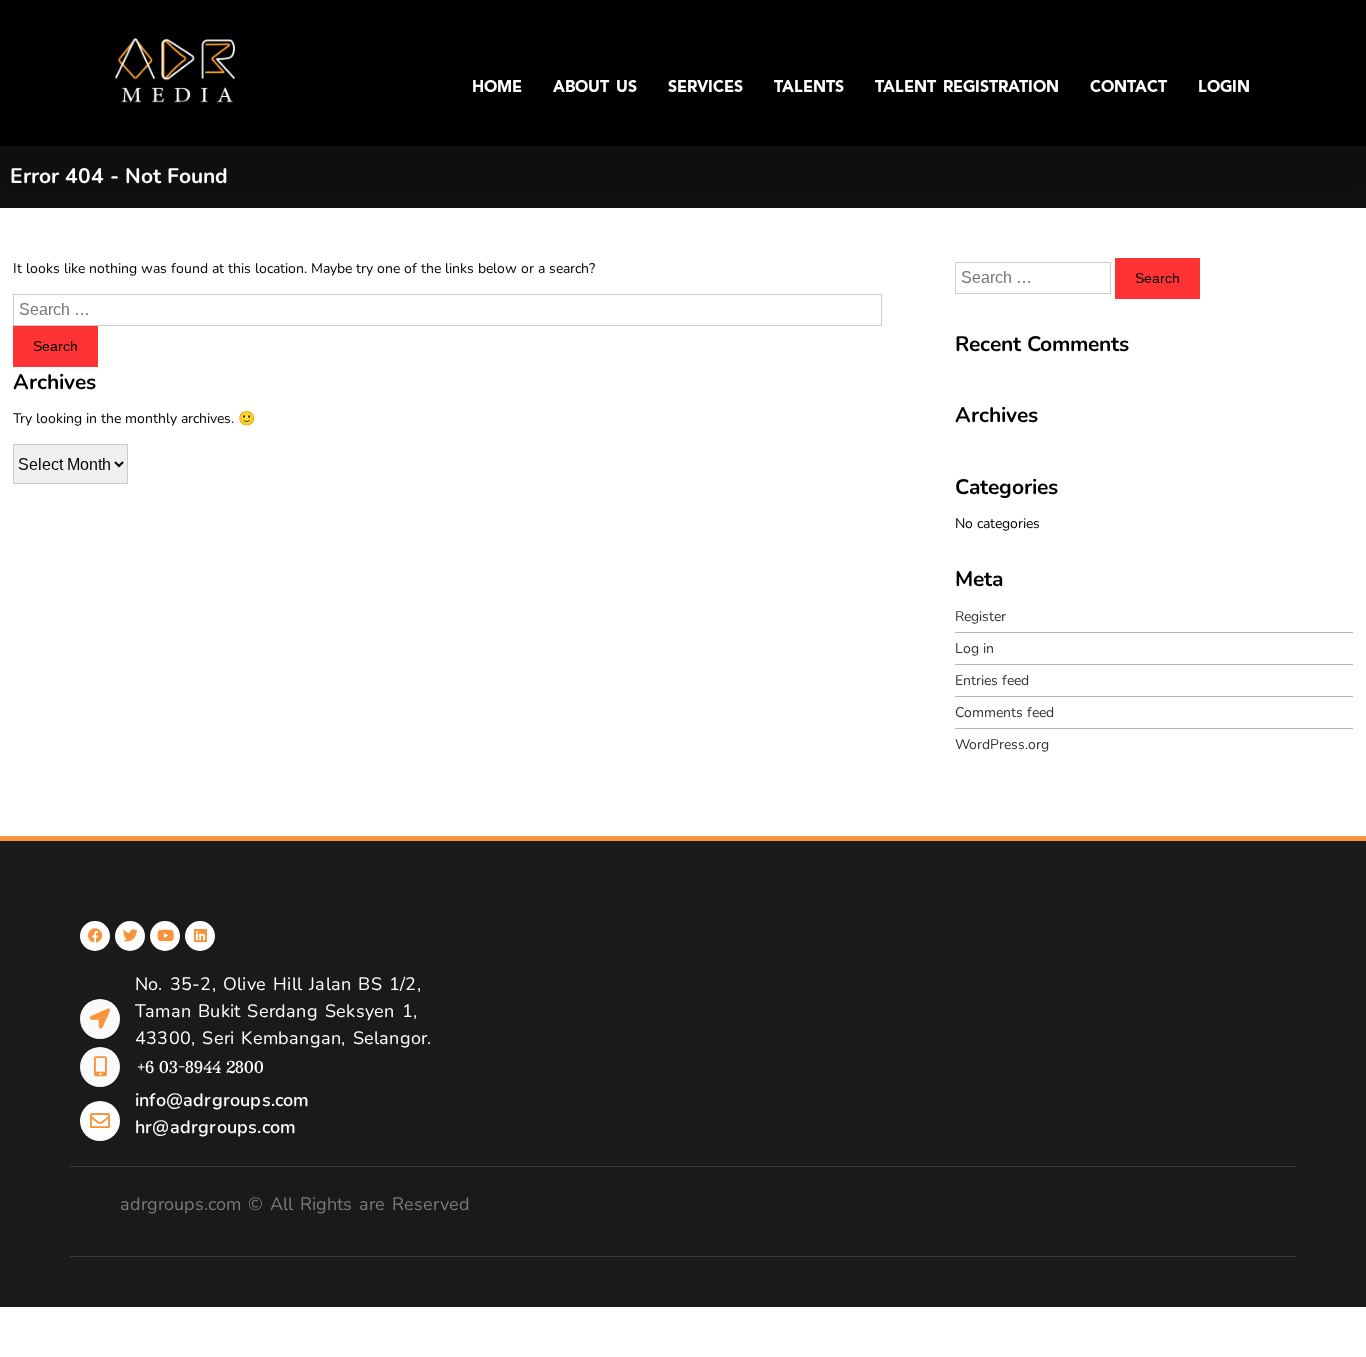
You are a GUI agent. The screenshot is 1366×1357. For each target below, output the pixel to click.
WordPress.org (1002, 744)
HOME (497, 88)
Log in (974, 648)
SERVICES (705, 88)
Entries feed (992, 680)
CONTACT (1128, 88)
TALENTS (809, 88)
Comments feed (1004, 712)
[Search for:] (447, 310)
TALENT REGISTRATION (967, 88)
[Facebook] (95, 936)
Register (980, 616)
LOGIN (1224, 88)
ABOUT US (595, 88)
